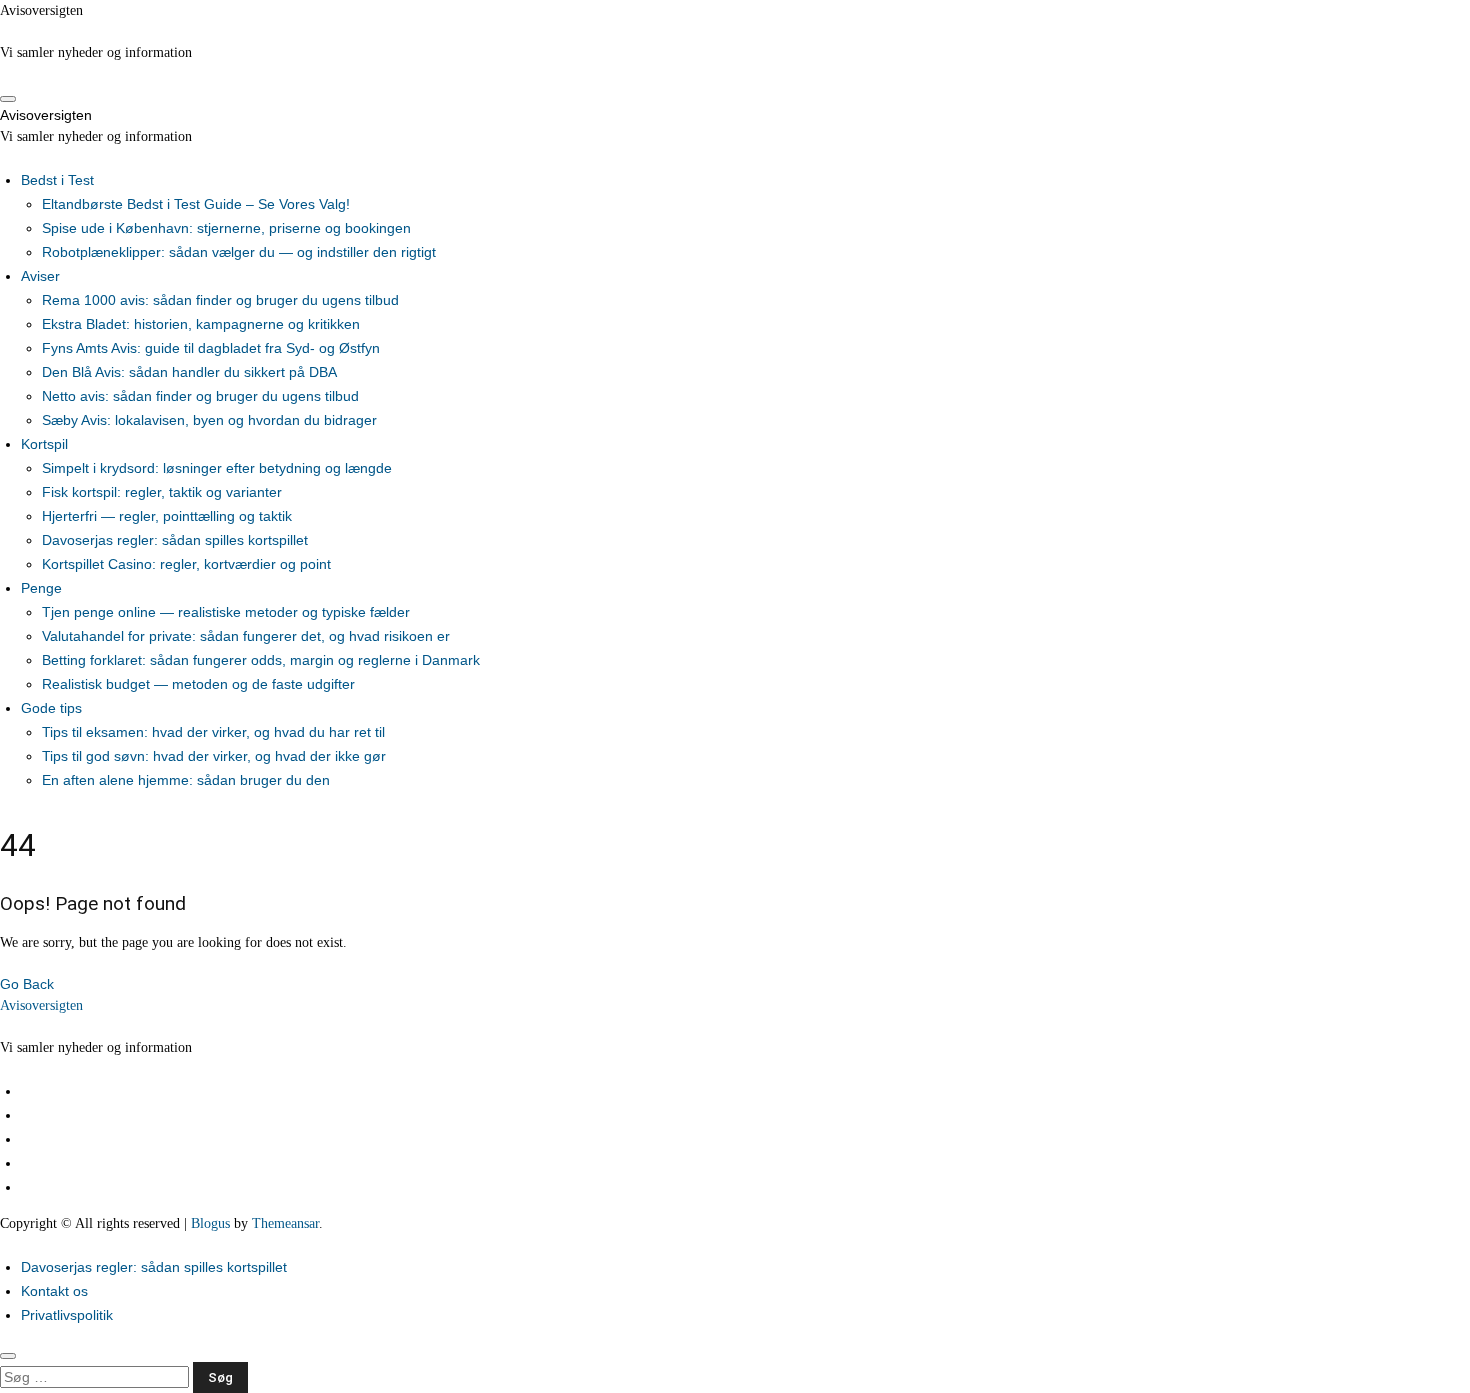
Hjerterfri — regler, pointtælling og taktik (167, 516)
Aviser (40, 276)
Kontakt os (54, 1291)
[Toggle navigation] (8, 99)
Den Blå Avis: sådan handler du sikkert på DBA (189, 372)
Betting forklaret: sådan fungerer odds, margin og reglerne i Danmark (261, 660)
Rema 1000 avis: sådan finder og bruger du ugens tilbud (220, 300)
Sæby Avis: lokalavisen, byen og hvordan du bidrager (209, 420)
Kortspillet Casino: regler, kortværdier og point (186, 564)
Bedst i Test (57, 180)
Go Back (27, 984)
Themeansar (285, 1223)
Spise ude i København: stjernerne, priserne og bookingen (226, 228)
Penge (41, 588)
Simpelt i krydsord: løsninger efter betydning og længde (217, 468)
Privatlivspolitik (67, 1315)
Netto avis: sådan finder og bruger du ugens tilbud (200, 396)
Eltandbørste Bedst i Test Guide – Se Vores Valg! (196, 204)
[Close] (8, 1356)
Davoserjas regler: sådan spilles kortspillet (175, 540)
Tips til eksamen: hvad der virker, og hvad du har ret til (213, 732)
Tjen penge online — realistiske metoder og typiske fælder (226, 612)
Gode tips (51, 708)
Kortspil (44, 444)
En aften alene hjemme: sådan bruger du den (186, 780)
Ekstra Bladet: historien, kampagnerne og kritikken (201, 324)
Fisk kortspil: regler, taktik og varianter (162, 492)
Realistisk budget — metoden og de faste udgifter (198, 684)
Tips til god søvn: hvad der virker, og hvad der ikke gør (214, 756)
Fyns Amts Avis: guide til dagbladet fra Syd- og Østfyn (211, 348)
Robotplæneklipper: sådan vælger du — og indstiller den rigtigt (239, 252)
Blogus (210, 1223)
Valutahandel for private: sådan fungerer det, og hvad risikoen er (246, 636)
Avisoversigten (41, 10)
